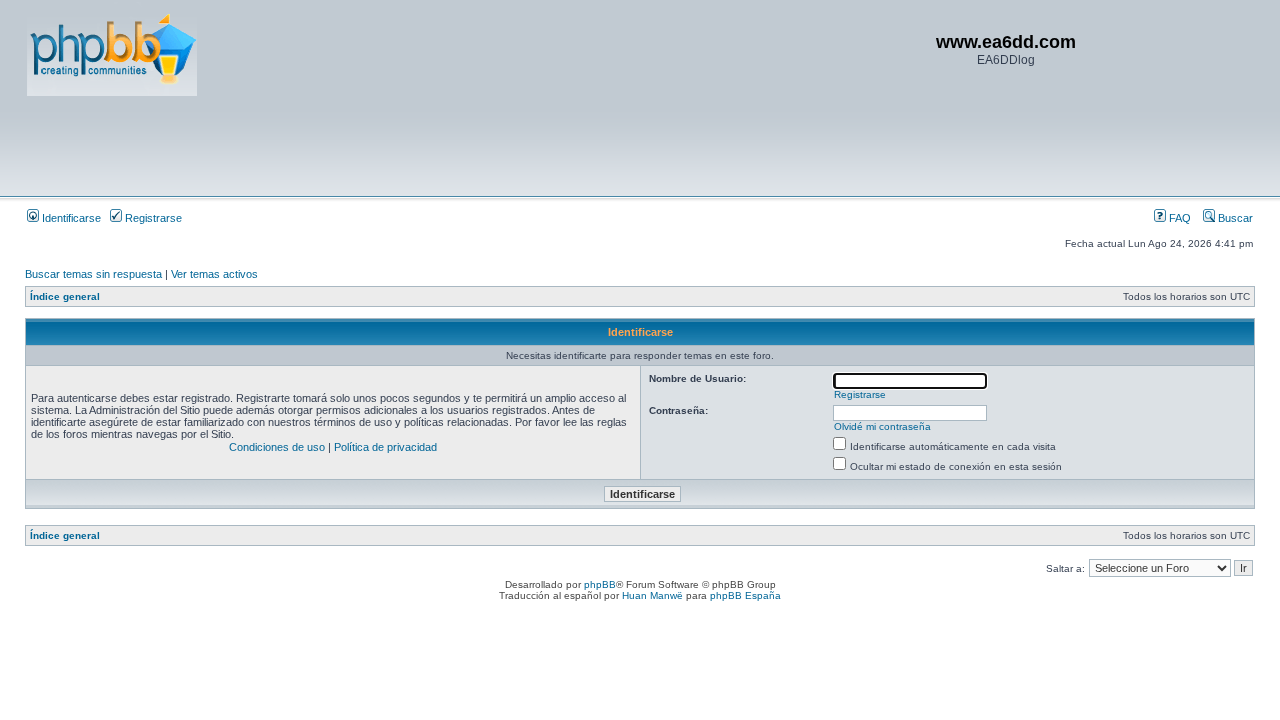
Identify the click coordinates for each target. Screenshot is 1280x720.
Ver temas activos (214, 274)
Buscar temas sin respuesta (93, 274)
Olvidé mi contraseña (882, 426)
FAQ (1178, 218)
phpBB (600, 584)
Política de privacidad (385, 447)
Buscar (1234, 218)
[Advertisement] (391, 145)
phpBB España (745, 595)
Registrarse (152, 218)
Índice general (65, 296)
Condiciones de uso (277, 447)
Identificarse (70, 218)
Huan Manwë (652, 595)
